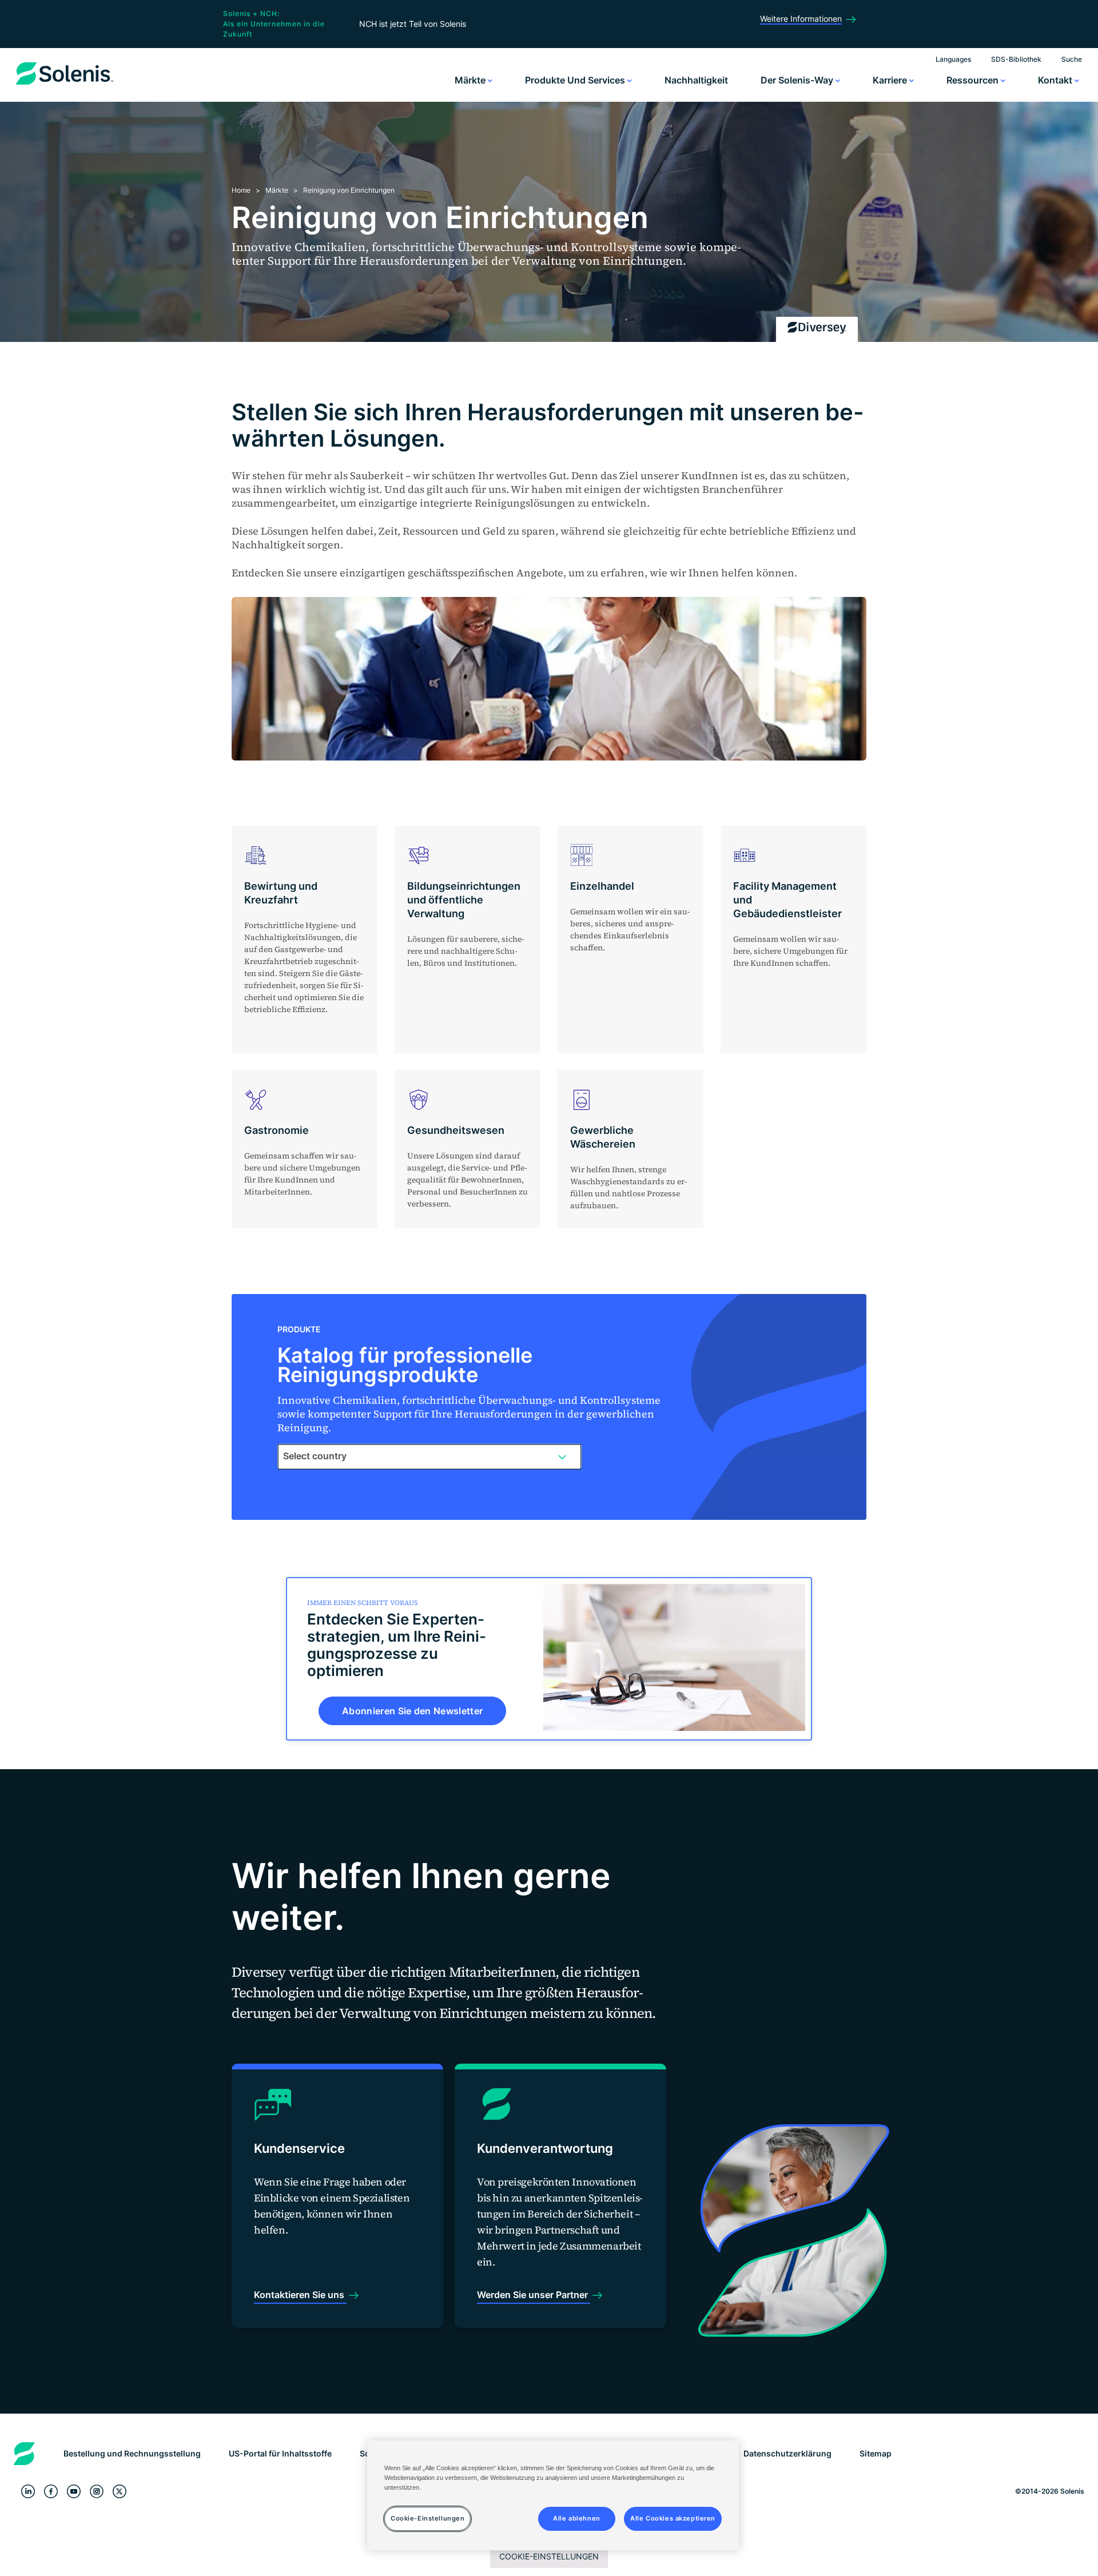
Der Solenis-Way (798, 80)
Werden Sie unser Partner (534, 2295)
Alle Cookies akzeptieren (673, 2518)
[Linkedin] (28, 2491)
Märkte (471, 80)
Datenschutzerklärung (787, 2453)
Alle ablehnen (576, 2518)
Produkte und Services (576, 80)
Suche (1072, 59)
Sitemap (876, 2453)
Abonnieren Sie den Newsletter (412, 1711)
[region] (553, 2495)
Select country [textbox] (315, 1456)
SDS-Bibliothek (1016, 59)
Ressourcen (974, 80)
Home (241, 190)
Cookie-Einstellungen (549, 2556)
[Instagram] (97, 2491)
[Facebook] (51, 2491)
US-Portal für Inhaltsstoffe (280, 2453)
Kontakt (1056, 80)
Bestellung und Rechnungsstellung (132, 2453)
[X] (120, 2491)
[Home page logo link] (65, 85)
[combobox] (429, 1456)
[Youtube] (74, 2491)
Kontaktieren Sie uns (300, 2295)
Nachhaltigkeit (696, 80)
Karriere (891, 80)
